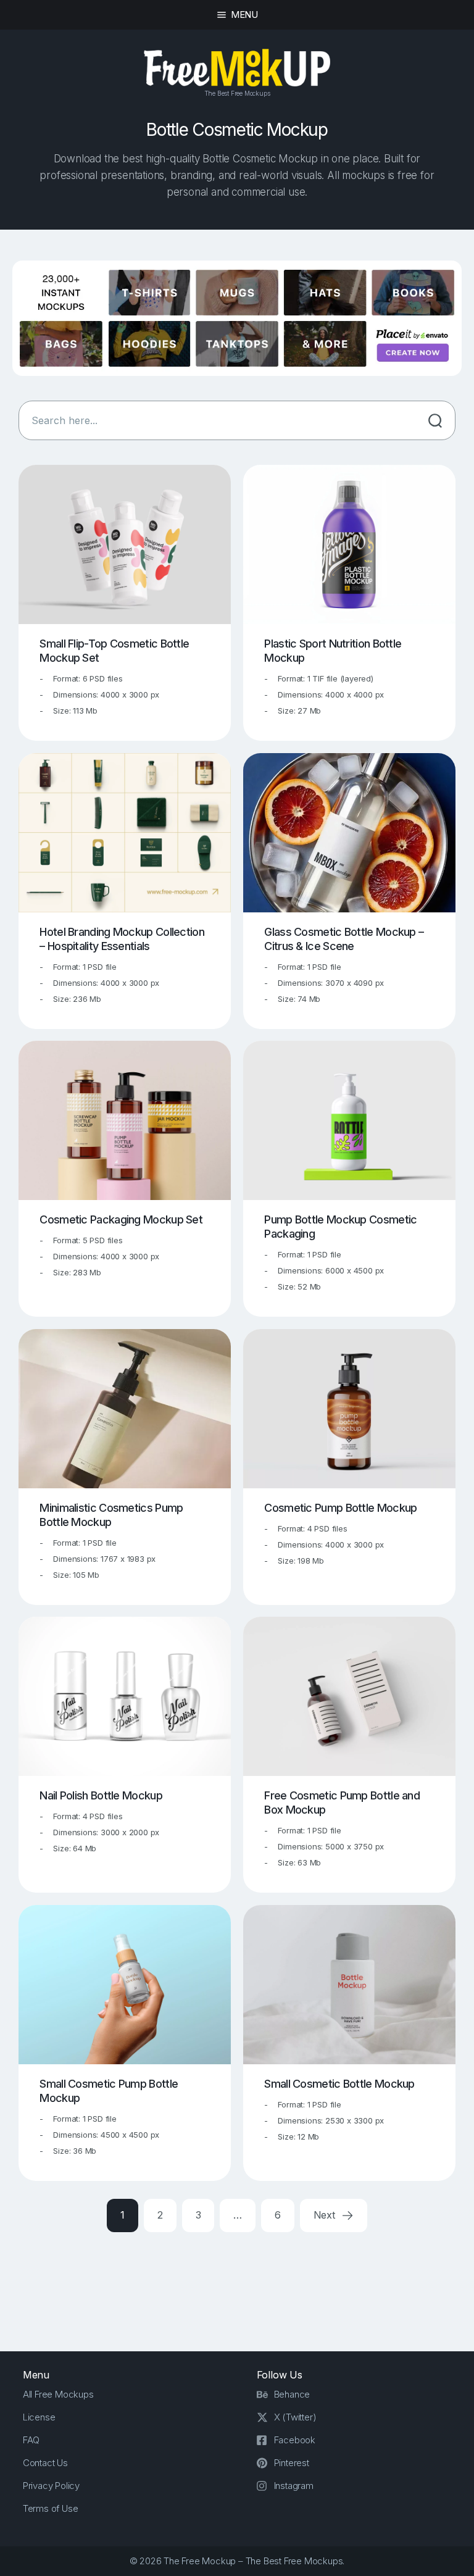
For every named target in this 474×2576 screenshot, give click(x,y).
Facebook (295, 2440)
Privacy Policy (51, 2486)
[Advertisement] (243, 2282)
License (39, 2417)
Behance (292, 2394)
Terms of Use (51, 2508)
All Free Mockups (58, 2394)
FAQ (31, 2440)
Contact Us (45, 2463)
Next (326, 2215)
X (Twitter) (295, 2417)
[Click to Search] (435, 420)
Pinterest (292, 2463)
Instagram (294, 2486)
